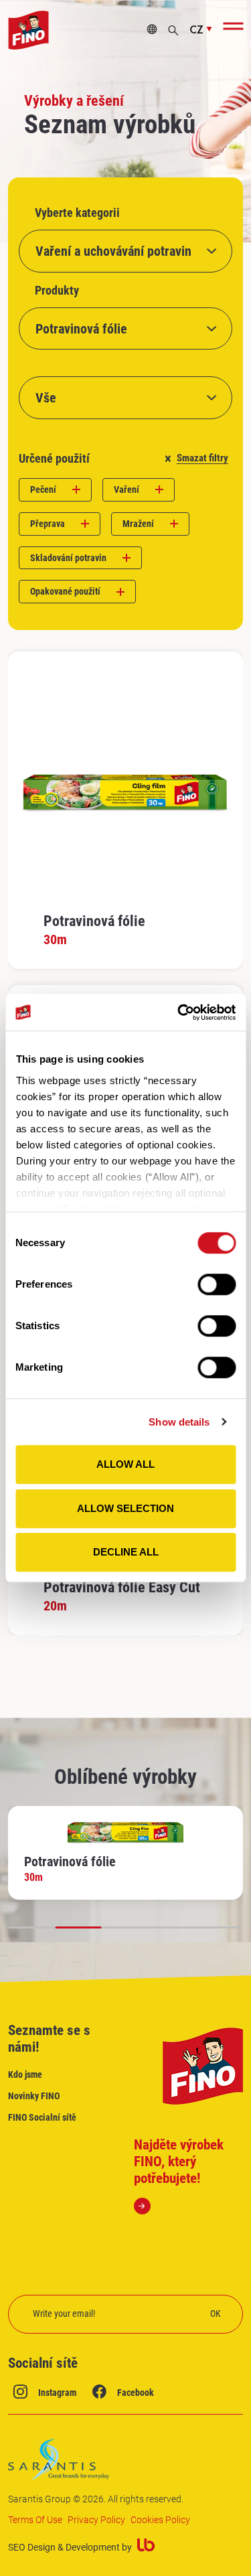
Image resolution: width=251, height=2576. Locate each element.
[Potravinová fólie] (125, 810)
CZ (196, 30)
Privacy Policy (96, 2520)
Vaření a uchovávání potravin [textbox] (113, 251)
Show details (179, 1422)
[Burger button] (233, 26)
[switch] (217, 1284)
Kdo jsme (25, 2074)
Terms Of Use (35, 2520)
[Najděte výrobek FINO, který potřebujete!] (189, 2176)
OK (216, 2314)
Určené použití (54, 459)
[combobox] (125, 251)
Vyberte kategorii (77, 213)
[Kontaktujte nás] (152, 30)
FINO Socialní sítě (42, 2117)
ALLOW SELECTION (125, 1508)
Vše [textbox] (46, 398)
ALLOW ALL (125, 1464)
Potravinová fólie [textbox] (81, 329)
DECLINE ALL (126, 1552)
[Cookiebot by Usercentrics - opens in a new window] (179, 1012)
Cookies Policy (160, 2520)
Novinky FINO (34, 2096)
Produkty (57, 291)
